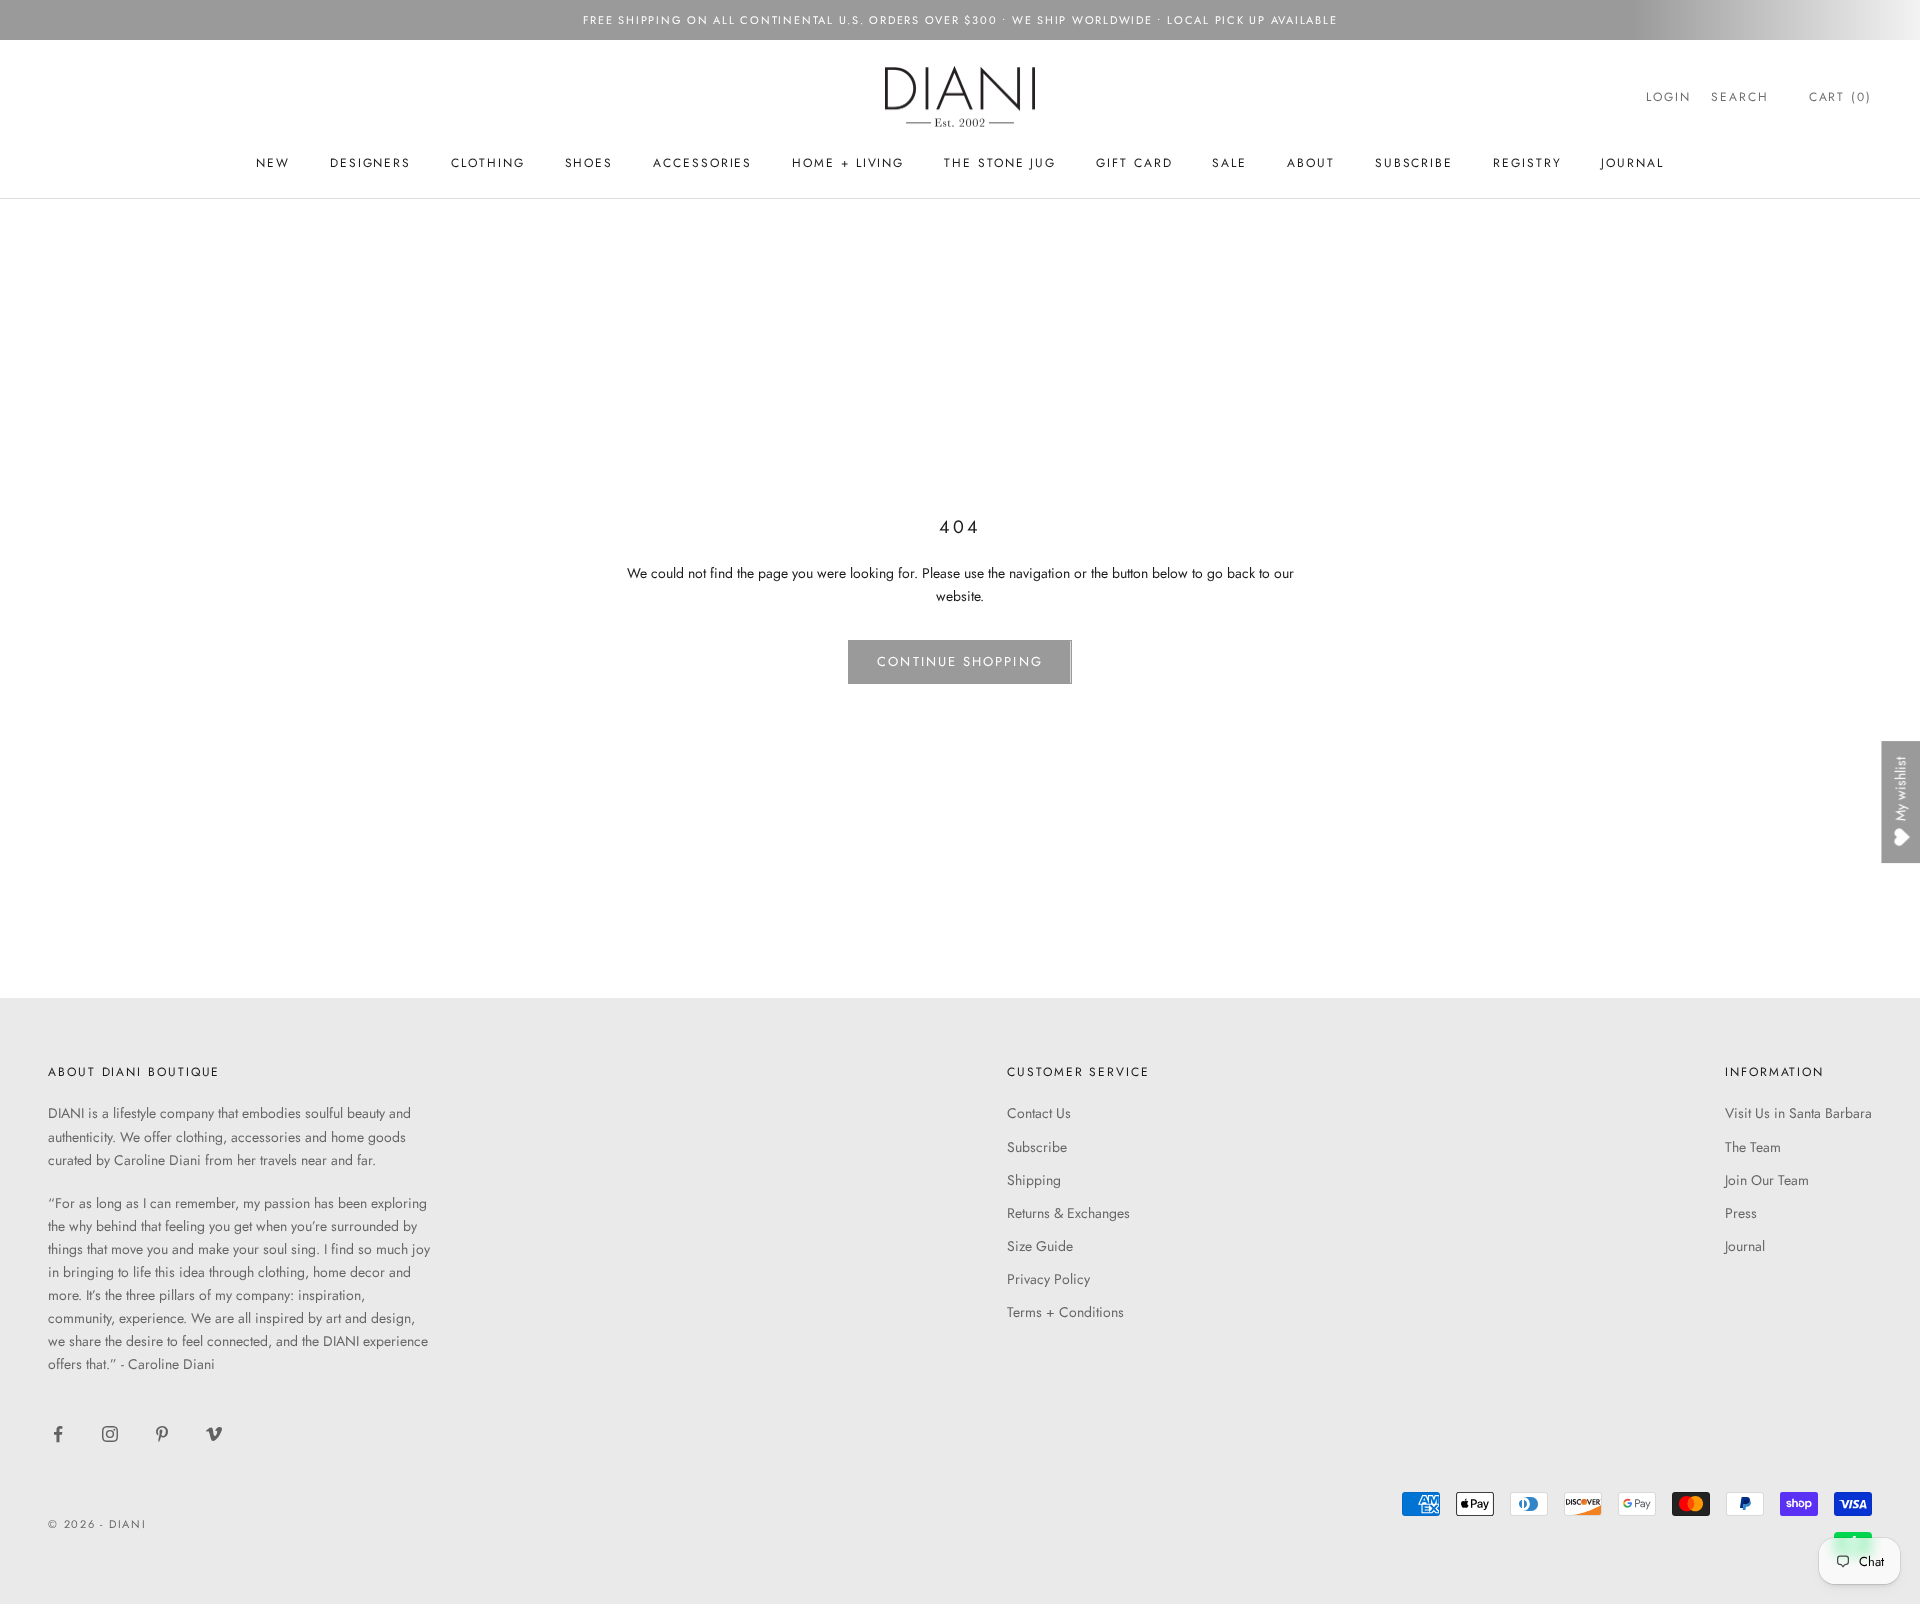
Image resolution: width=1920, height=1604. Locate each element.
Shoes (589, 163)
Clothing (487, 163)
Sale (1229, 163)
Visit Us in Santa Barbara (1798, 1113)
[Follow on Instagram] (110, 1434)
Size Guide (1040, 1246)
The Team (1753, 1147)
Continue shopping (959, 661)
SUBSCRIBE (1414, 163)
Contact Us (1039, 1113)
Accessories (702, 163)
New (273, 163)
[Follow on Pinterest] (162, 1434)
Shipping (1034, 1180)
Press (1741, 1213)
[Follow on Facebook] (58, 1434)
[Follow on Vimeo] (214, 1434)
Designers (370, 163)
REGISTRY (1527, 163)
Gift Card (1134, 163)
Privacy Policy (1048, 1279)
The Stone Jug (1000, 163)
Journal (1632, 163)
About (1311, 163)
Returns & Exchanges (1068, 1213)
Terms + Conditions (1065, 1312)
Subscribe (1037, 1147)
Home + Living (848, 163)
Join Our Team (1767, 1180)
